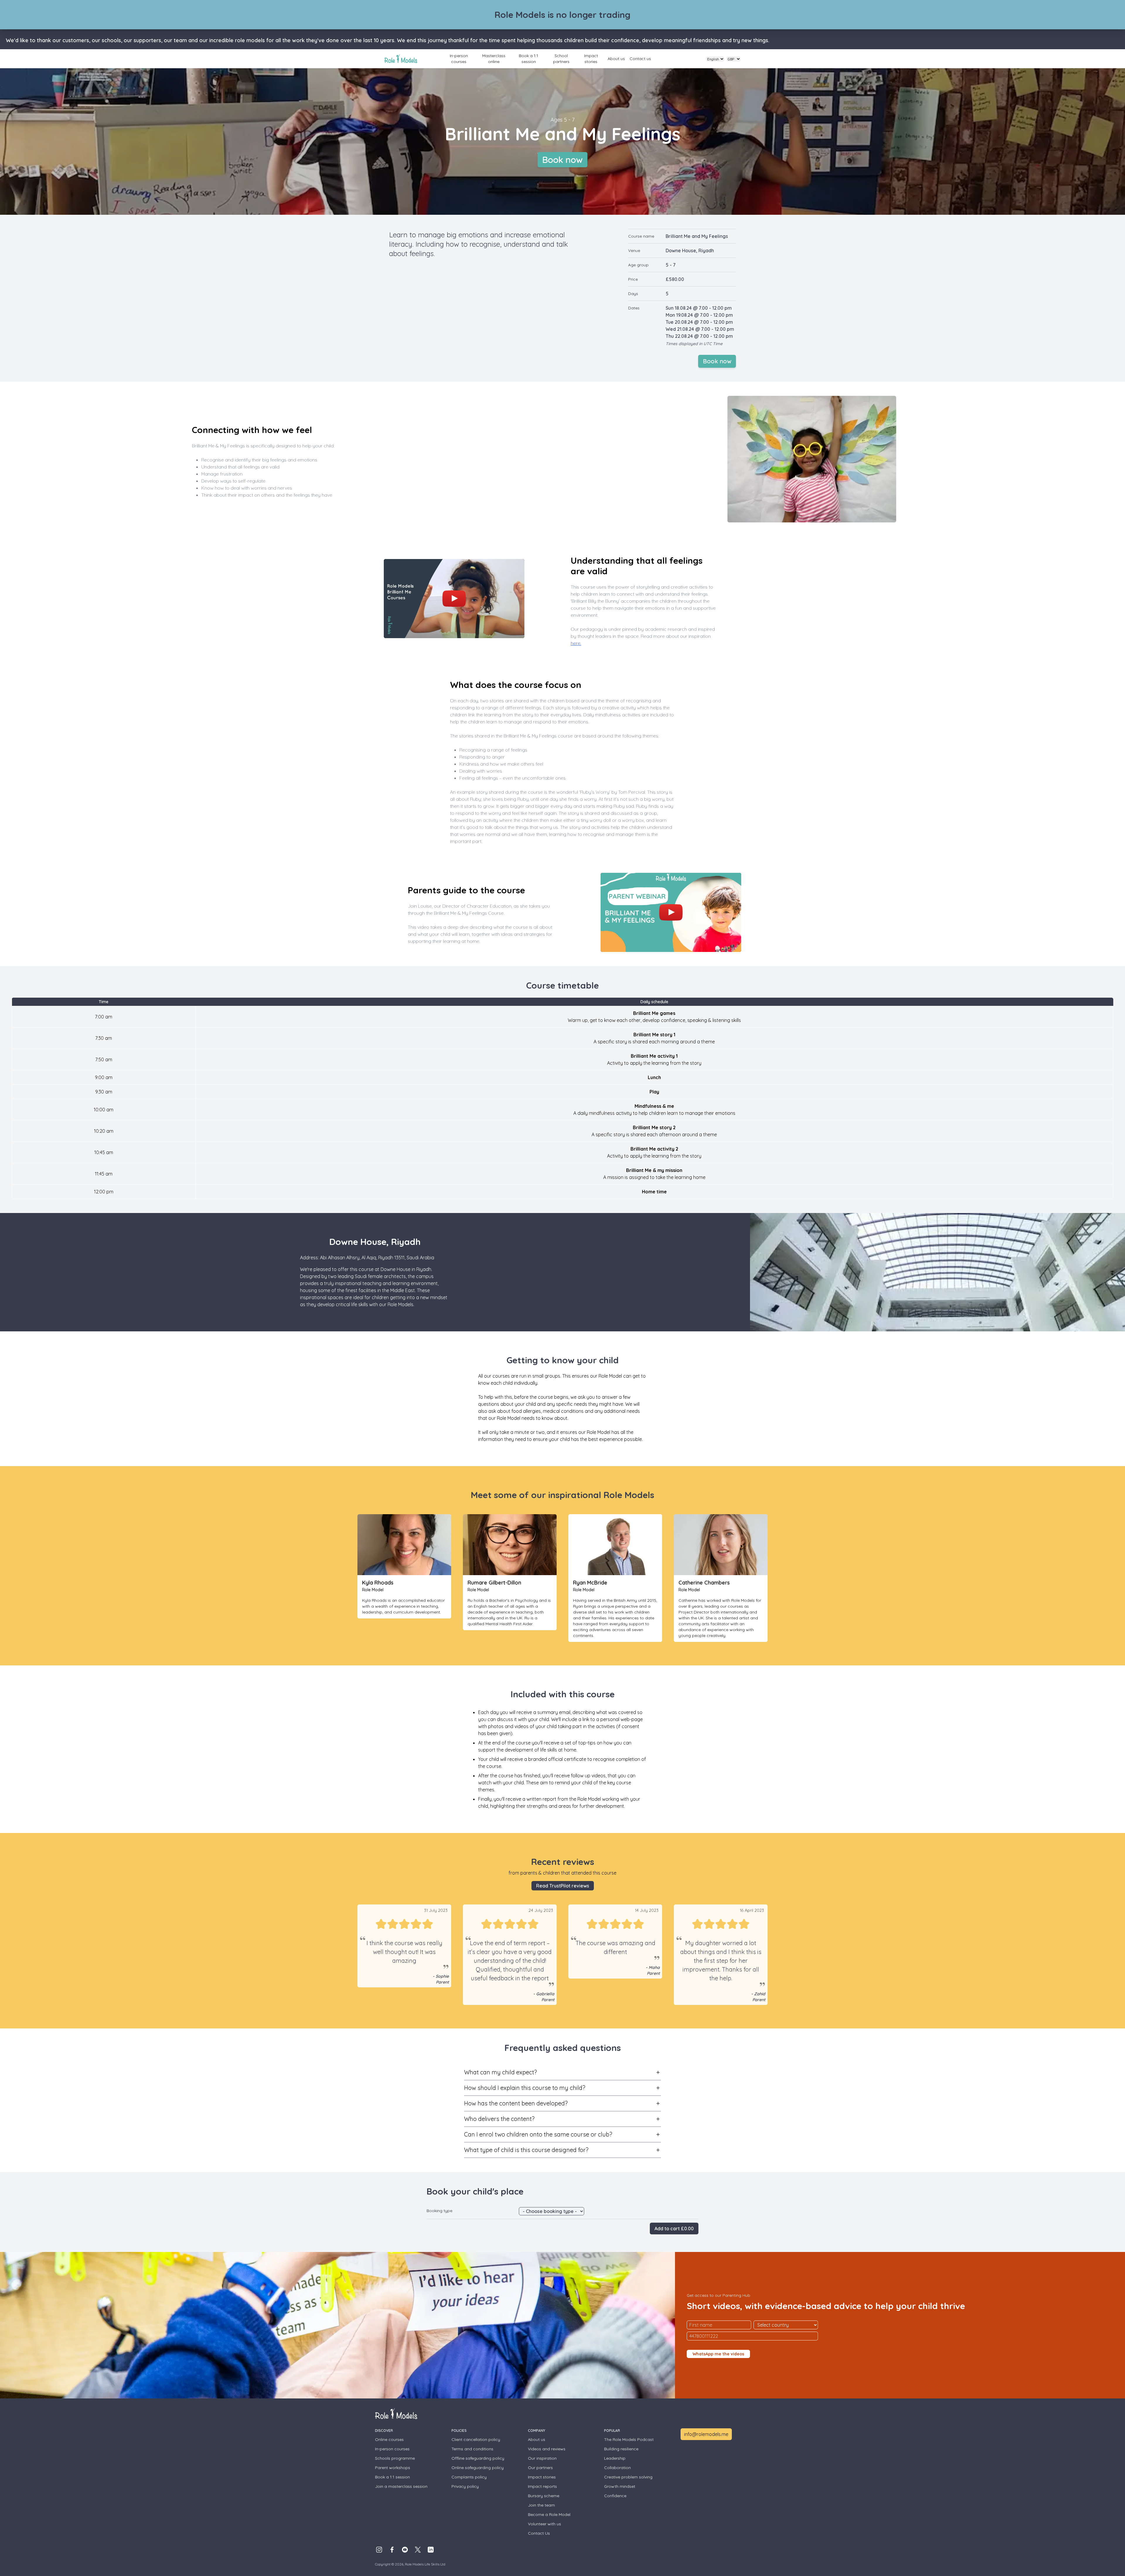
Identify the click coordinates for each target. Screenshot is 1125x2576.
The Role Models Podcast (629, 2439)
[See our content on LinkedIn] (431, 2550)
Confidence (615, 2496)
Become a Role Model (549, 2514)
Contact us (640, 59)
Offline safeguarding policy (478, 2458)
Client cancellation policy (476, 2439)
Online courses (389, 2439)
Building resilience (621, 2449)
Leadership (615, 2458)
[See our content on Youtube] (405, 2550)
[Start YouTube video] (454, 599)
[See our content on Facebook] (392, 2550)
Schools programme (395, 2458)
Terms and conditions (472, 2449)
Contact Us (539, 2533)
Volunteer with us (544, 2524)
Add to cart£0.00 (674, 2229)
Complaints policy (469, 2477)
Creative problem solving (628, 2477)
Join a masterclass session (401, 2486)
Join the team (541, 2505)
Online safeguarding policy (478, 2468)
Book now (562, 160)
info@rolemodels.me (706, 2434)
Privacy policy (465, 2486)
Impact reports (542, 2486)
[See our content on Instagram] (379, 2550)
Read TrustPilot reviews (563, 1886)
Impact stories (591, 59)
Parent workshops (393, 2468)
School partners (561, 59)
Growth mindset (620, 2486)
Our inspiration (542, 2458)
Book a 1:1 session (529, 59)
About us (616, 59)
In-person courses (459, 59)
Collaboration (617, 2468)
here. (576, 643)
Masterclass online (494, 59)
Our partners (540, 2468)
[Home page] (401, 59)
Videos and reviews (547, 2449)
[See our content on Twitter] (418, 2550)
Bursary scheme (544, 2496)
